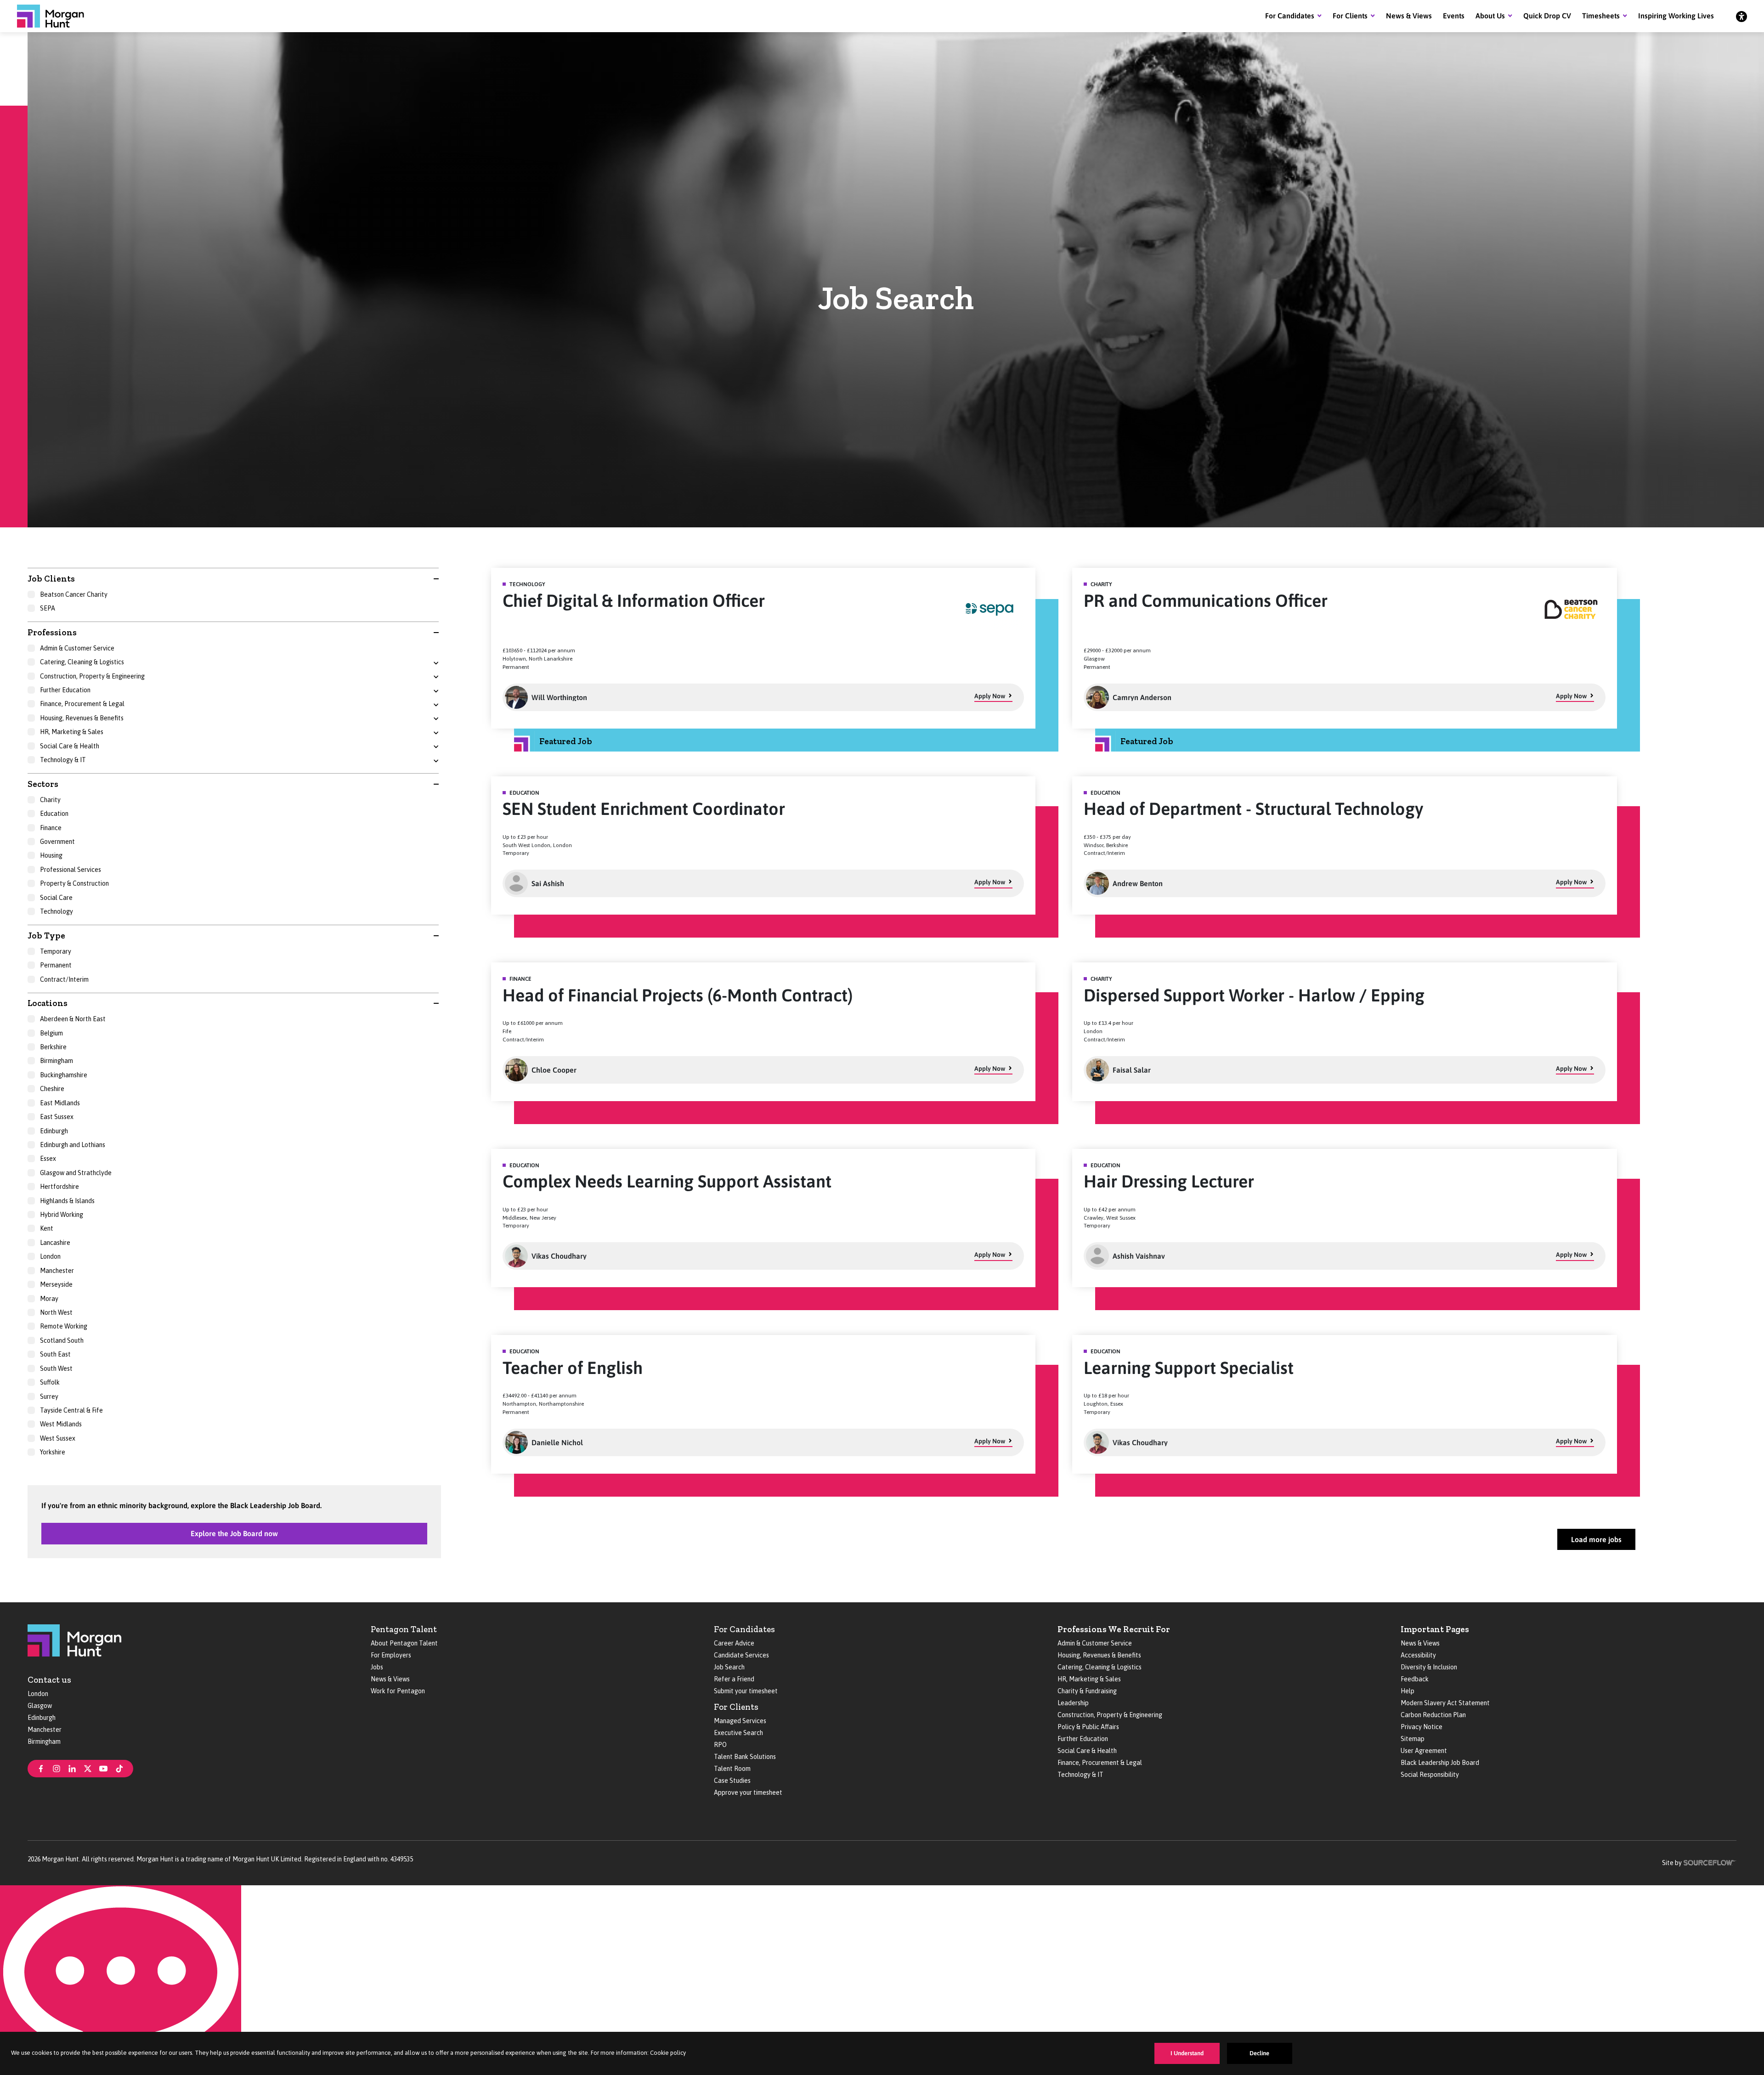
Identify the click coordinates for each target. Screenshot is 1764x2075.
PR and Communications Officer (1206, 601)
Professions (52, 632)
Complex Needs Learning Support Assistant (667, 1181)
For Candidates (1290, 16)
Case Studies (732, 1781)
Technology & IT (1080, 1775)
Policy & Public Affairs (1088, 1727)
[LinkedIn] (72, 1768)
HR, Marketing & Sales (1089, 1679)
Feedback (1415, 1679)
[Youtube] (103, 1768)
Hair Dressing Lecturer (1169, 1181)
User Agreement (1424, 1751)
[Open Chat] (121, 1980)
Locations (48, 1003)
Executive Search (738, 1733)
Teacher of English (573, 1368)
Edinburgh (42, 1718)
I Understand (1187, 2053)
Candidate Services (741, 1655)
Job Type (46, 936)
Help (1408, 1691)
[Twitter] (88, 1768)
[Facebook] (41, 1768)
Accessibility (1418, 1655)
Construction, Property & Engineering (1110, 1715)
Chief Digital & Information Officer (634, 601)
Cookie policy (668, 2053)
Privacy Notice (1422, 1727)
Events (1454, 16)
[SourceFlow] (1710, 1862)
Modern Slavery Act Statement (1445, 1703)
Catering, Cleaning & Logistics (1100, 1667)
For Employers (391, 1655)
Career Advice (734, 1643)
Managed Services (740, 1721)
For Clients (1350, 16)
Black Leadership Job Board (1440, 1763)
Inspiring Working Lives (1676, 16)
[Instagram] (57, 1768)
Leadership (1073, 1703)
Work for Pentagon (398, 1691)
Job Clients (51, 579)
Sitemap (1413, 1739)
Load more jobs (1596, 1539)
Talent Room (732, 1769)
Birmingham (44, 1741)
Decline (1259, 2053)
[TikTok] (119, 1768)
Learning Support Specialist (1189, 1368)
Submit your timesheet (746, 1691)
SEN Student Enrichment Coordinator (644, 809)
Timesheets (1601, 16)
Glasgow (40, 1706)
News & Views (1409, 16)
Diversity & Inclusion (1429, 1667)
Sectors (43, 784)
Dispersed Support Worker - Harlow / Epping (1254, 995)
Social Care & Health (1087, 1751)
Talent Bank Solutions (745, 1757)
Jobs (377, 1667)
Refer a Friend (734, 1679)
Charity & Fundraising (1087, 1691)
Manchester (45, 1730)
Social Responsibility (1430, 1775)
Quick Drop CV (1547, 16)
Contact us (49, 1680)
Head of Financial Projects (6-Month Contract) (678, 995)
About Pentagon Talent (404, 1643)
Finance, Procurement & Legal (1100, 1763)
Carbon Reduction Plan (1433, 1715)
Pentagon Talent (404, 1629)
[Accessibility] (1741, 16)
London (38, 1694)
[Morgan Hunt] (51, 16)
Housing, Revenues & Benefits (1099, 1655)
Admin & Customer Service (1095, 1643)
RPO (720, 1745)
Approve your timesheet (748, 1792)
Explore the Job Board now (234, 1533)
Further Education (1083, 1739)
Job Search (729, 1667)
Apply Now (990, 696)
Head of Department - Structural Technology (1253, 809)
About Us (1490, 16)
